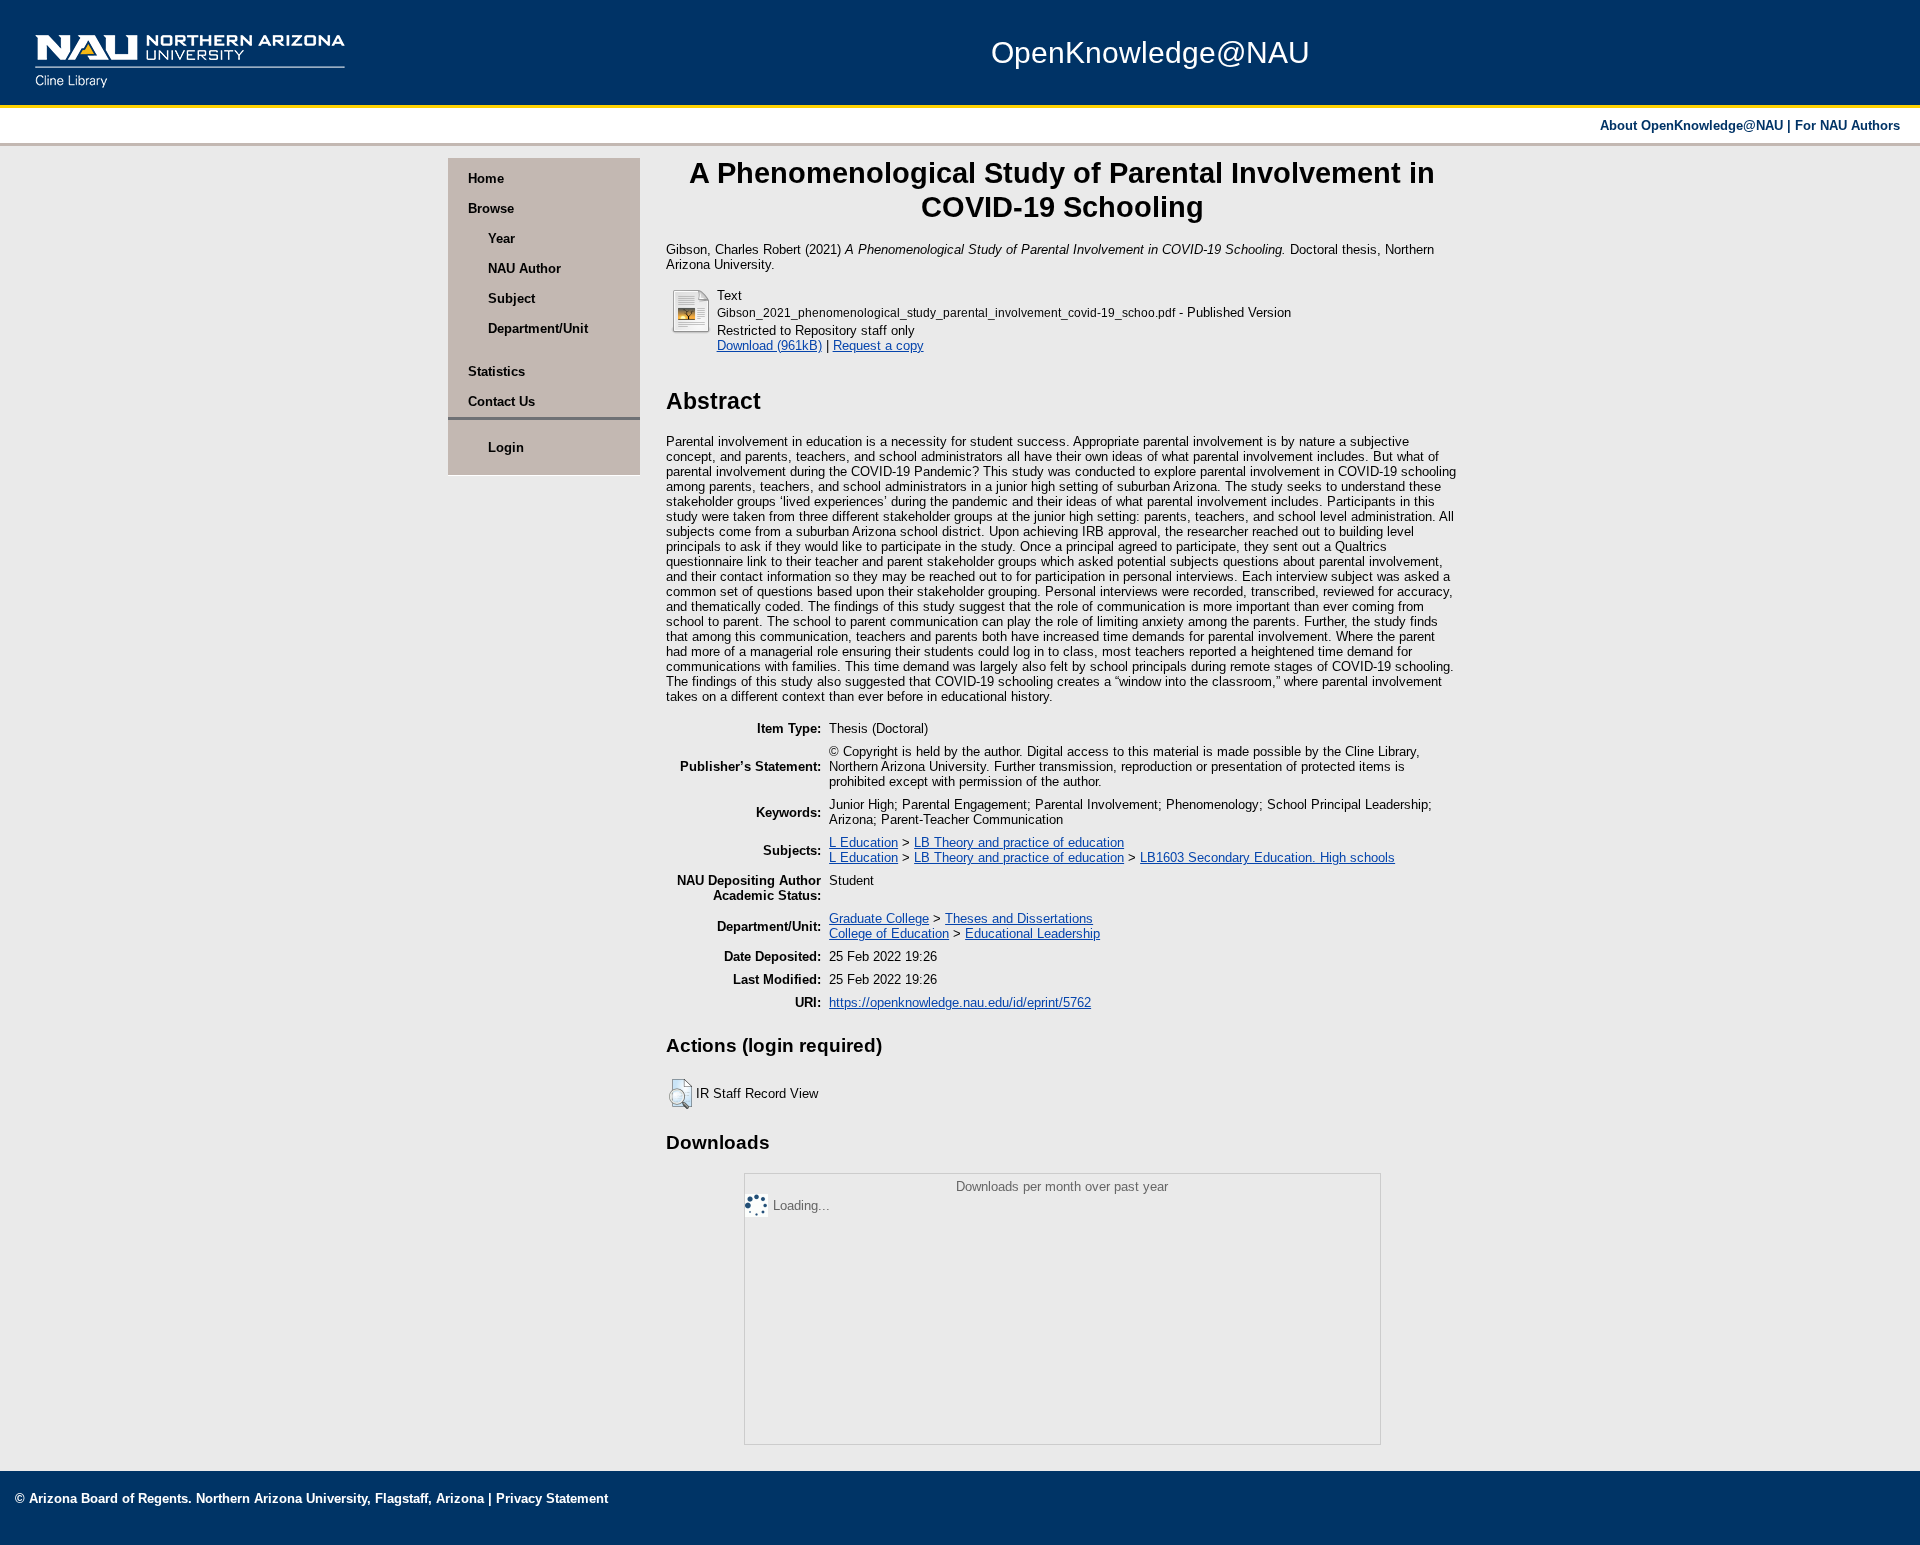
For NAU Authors (1847, 125)
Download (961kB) (769, 345)
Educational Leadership (1032, 933)
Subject (511, 298)
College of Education (889, 933)
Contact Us (501, 401)
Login (506, 447)
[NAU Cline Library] (190, 94)
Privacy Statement (552, 1498)
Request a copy (878, 345)
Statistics (496, 371)
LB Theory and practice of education (1019, 842)
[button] (680, 1094)
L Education (863, 842)
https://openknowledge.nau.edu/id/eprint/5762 (960, 1002)
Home (486, 178)
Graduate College (879, 918)
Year (501, 238)
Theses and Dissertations (1019, 918)
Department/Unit (538, 328)
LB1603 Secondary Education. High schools (1267, 857)
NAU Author (524, 268)
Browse (491, 208)
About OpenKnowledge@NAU (1693, 125)
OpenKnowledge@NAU (1150, 52)
